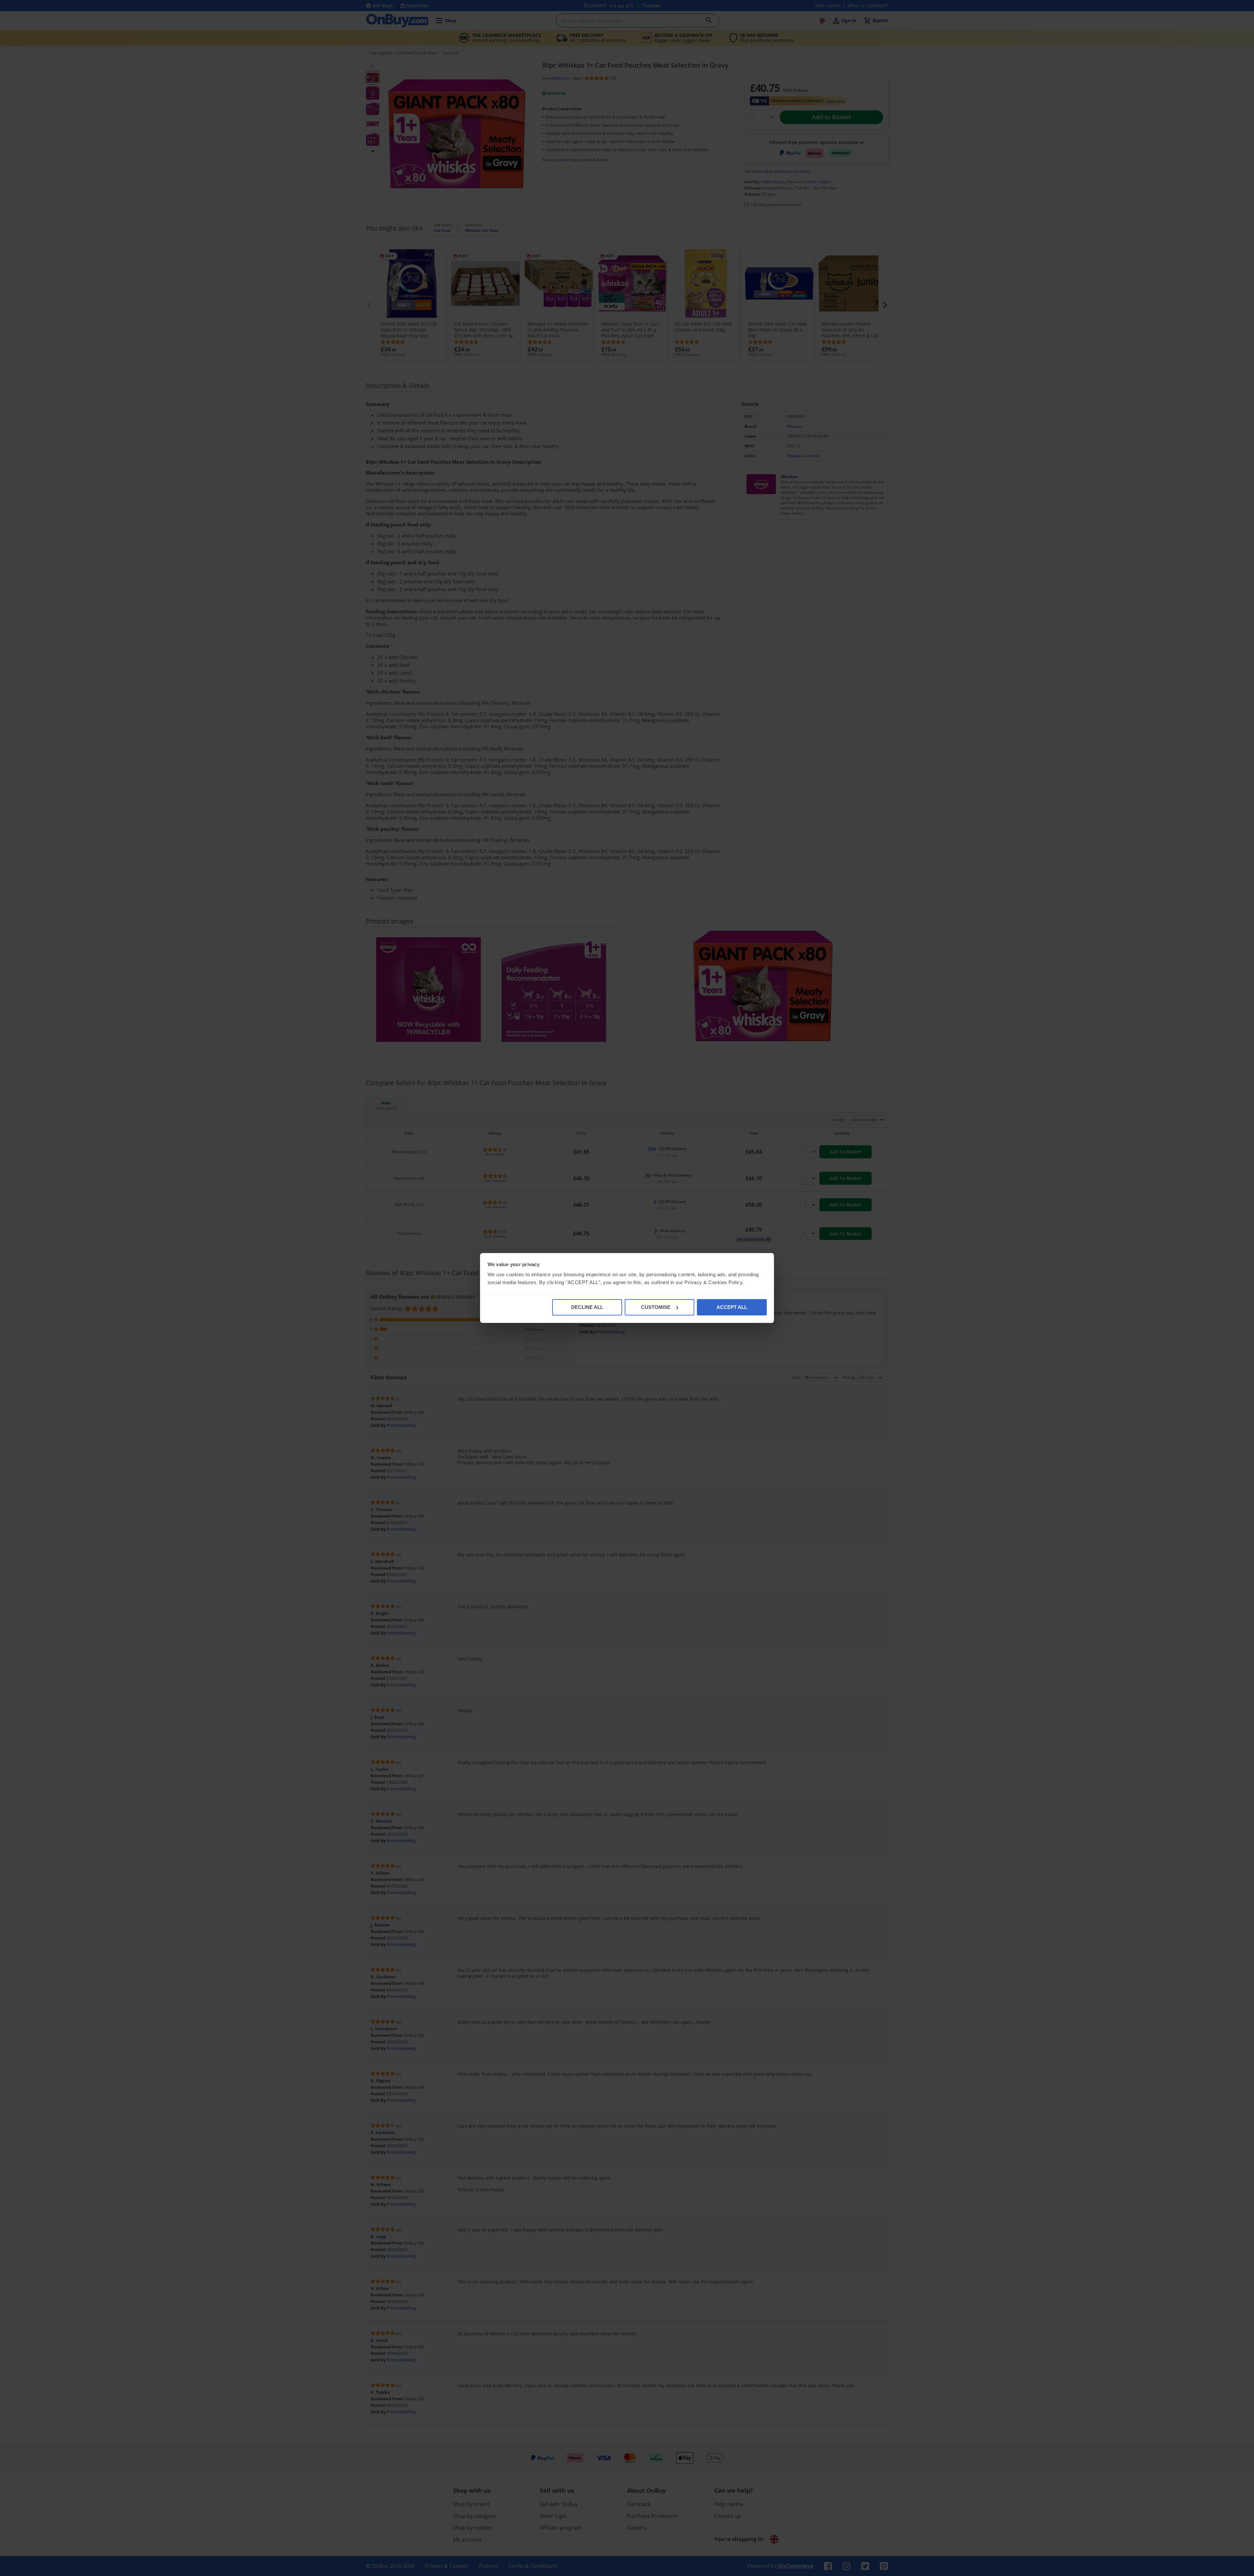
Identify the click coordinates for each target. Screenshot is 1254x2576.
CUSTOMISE (656, 1307)
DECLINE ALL (587, 1307)
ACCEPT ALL (732, 1307)
